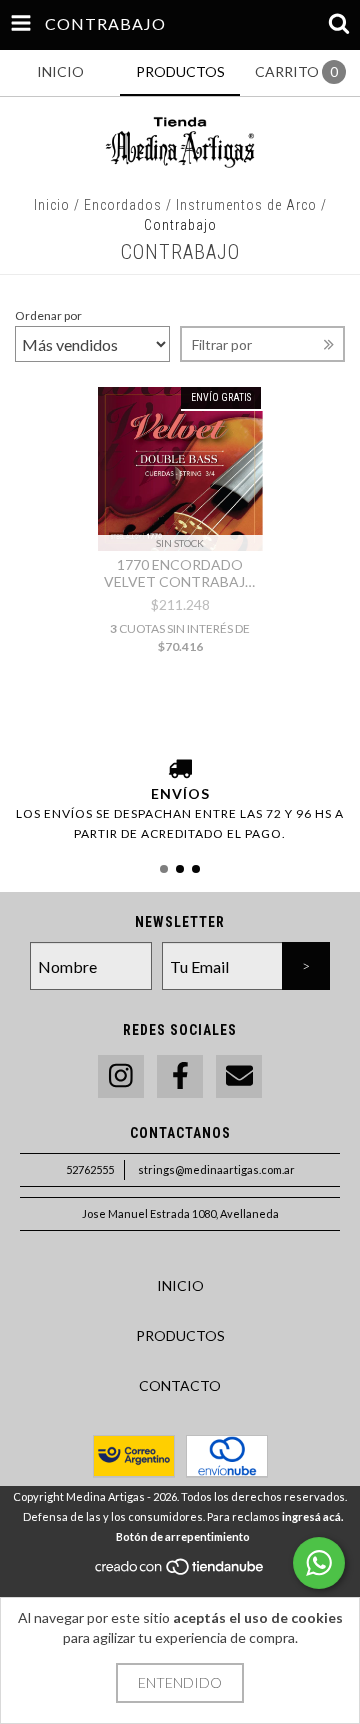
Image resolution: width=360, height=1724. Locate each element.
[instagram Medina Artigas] (121, 1076)
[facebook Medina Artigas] (180, 1076)
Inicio (52, 205)
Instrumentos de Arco (246, 205)
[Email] (239, 1076)
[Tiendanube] (180, 1571)
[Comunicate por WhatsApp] (319, 1563)
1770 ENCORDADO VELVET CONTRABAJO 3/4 (180, 573)
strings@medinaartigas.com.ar (216, 1169)
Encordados (123, 205)
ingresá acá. (312, 1516)
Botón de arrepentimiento (183, 1536)
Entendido (180, 1682)
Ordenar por (48, 315)
